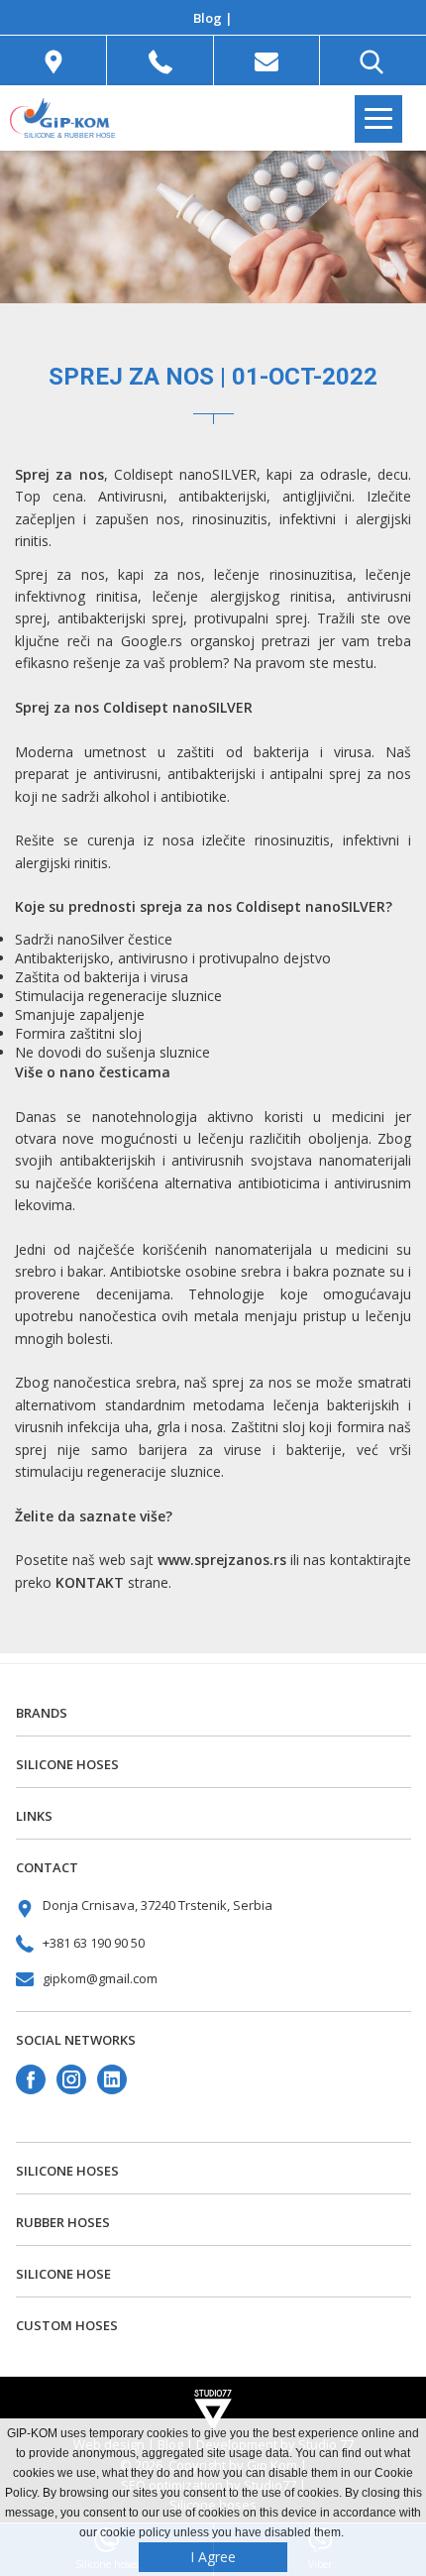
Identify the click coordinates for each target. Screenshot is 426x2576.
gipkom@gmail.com (100, 1978)
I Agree (213, 2557)
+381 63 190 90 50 (94, 1943)
